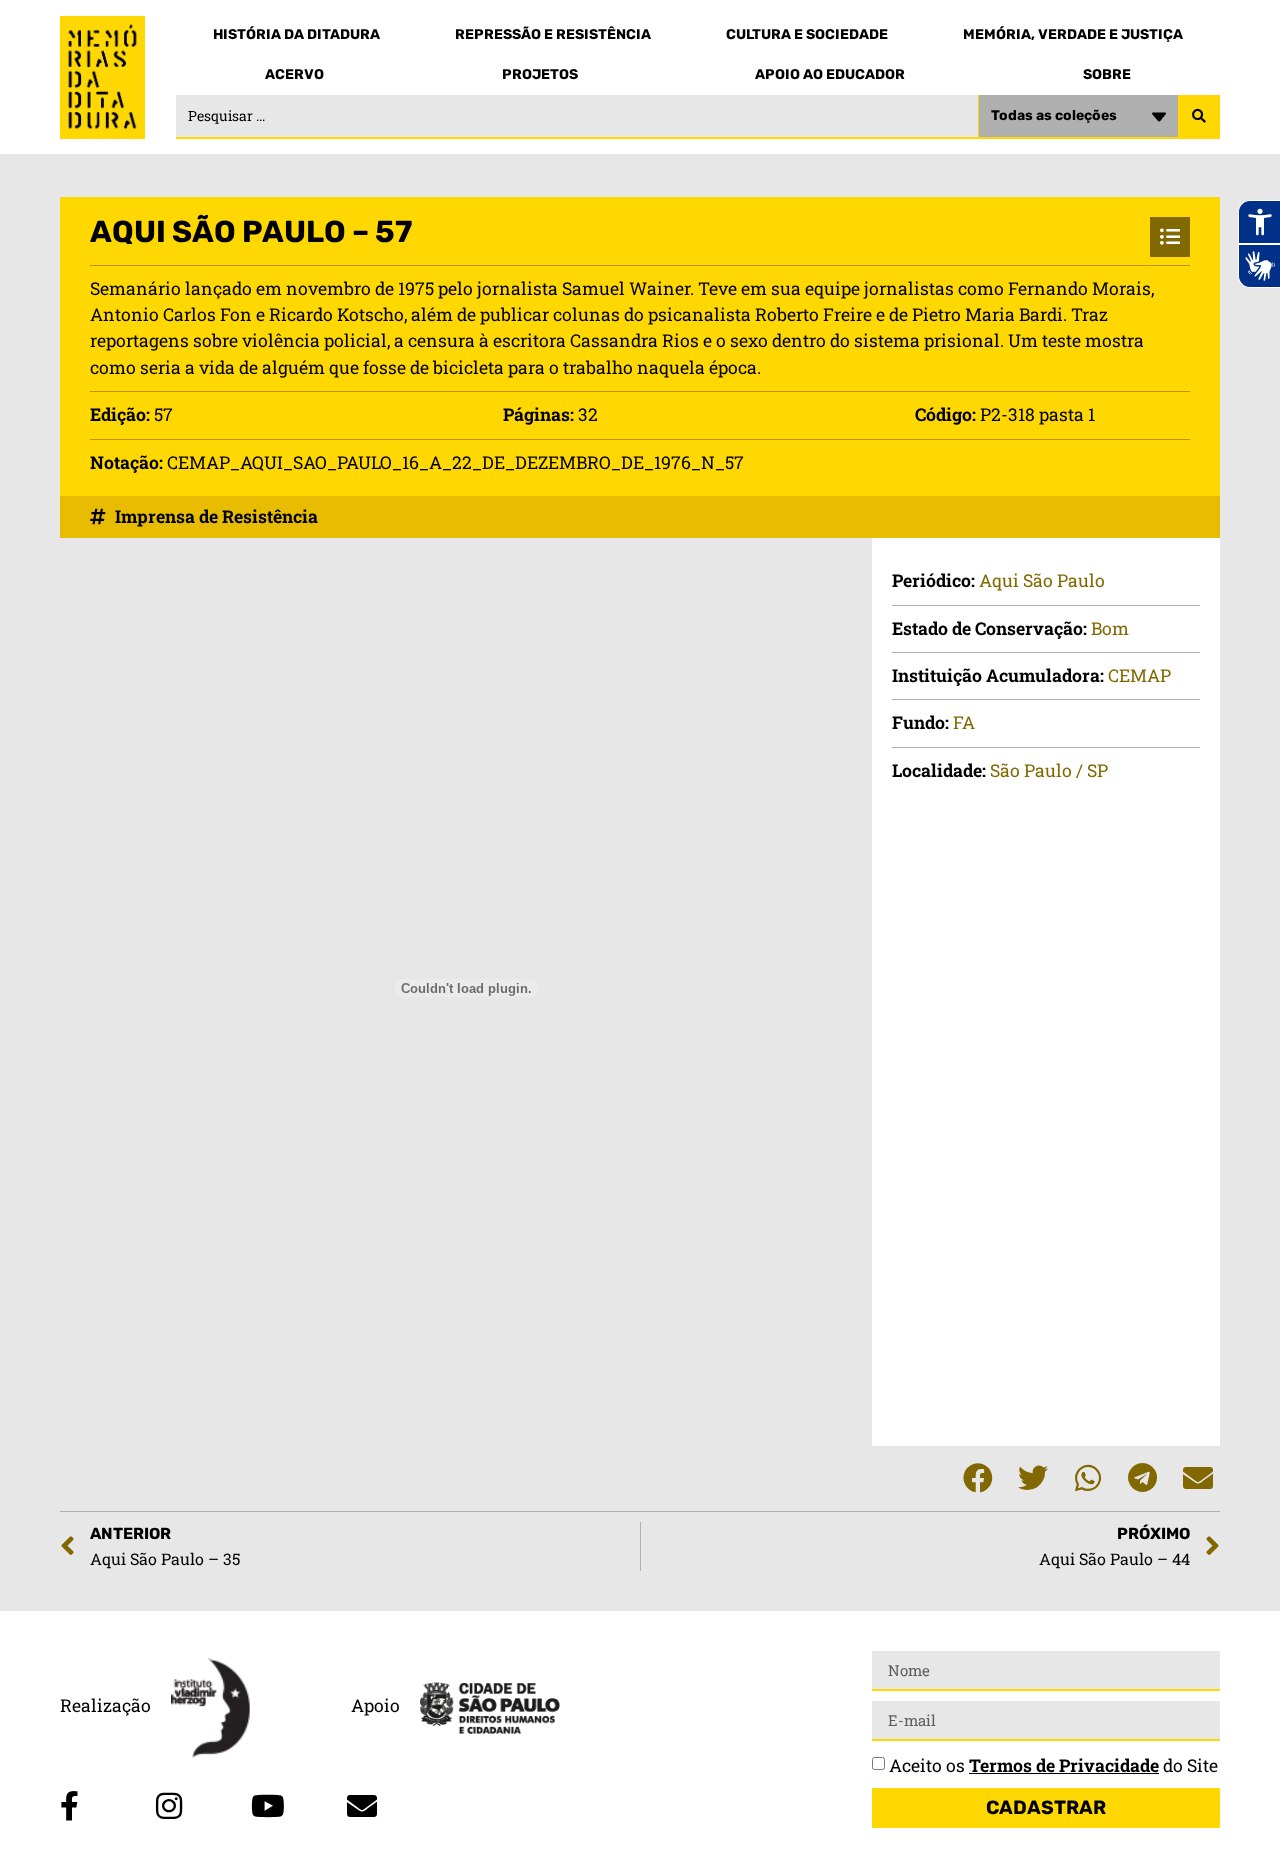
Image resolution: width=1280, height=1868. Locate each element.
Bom (1110, 628)
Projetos (540, 74)
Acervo (294, 74)
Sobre (1107, 74)
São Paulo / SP (1049, 770)
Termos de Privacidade (1064, 1765)
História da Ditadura (296, 34)
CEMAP (1139, 675)
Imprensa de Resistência (216, 516)
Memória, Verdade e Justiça (1073, 34)
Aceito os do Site (1053, 1765)
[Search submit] (1199, 117)
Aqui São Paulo (1042, 580)
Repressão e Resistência (553, 34)
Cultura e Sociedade (807, 34)
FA (964, 722)
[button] (977, 1478)
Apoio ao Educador (830, 74)
